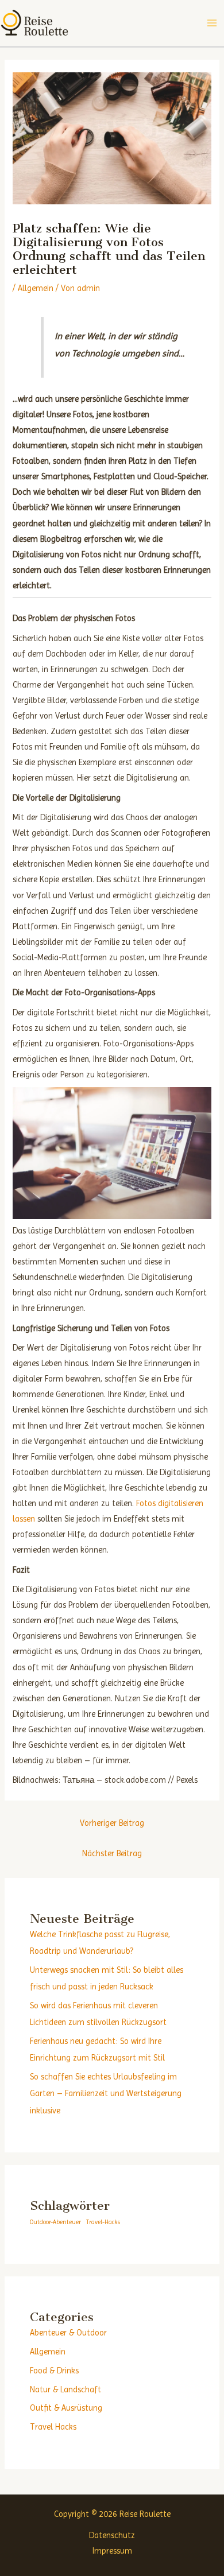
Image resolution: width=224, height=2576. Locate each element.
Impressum (112, 2551)
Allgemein (36, 288)
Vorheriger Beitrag (112, 1823)
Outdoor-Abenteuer (55, 2222)
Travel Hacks (53, 2427)
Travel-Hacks (103, 2222)
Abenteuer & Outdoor (68, 2333)
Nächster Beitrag (112, 1853)
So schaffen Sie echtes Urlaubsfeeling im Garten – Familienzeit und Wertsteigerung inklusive (106, 2093)
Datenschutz (112, 2535)
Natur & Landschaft (65, 2389)
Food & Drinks (54, 2371)
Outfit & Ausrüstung (66, 2408)
